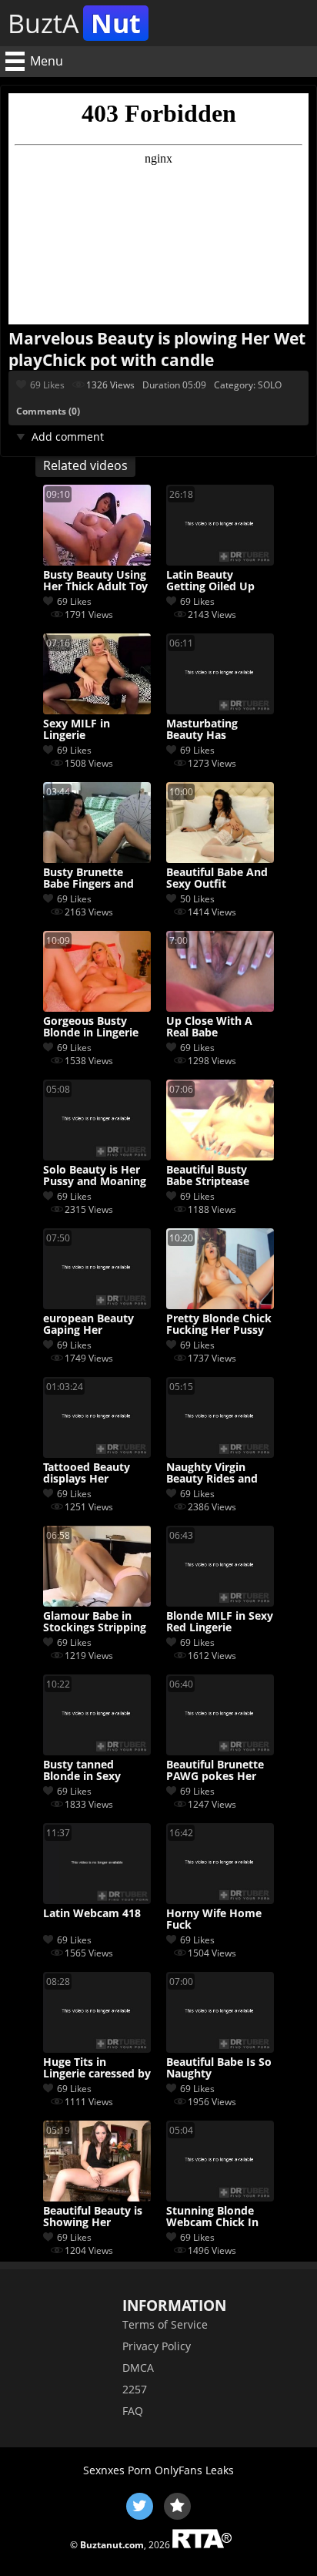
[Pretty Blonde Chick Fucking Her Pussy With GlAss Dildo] (220, 1305)
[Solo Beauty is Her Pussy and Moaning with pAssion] (97, 1156)
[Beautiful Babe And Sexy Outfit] (220, 859)
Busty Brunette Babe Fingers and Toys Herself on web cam (97, 878)
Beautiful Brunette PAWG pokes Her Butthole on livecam (220, 1771)
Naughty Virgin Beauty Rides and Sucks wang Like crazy (212, 1473)
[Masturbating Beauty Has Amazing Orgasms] (220, 710)
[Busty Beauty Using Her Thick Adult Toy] (97, 561)
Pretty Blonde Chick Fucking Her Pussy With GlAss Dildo (219, 1325)
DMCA (138, 2368)
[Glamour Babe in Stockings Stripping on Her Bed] (97, 1602)
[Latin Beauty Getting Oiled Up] (220, 561)
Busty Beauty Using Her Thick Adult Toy (95, 581)
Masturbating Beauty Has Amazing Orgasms (214, 730)
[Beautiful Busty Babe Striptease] (220, 1156)
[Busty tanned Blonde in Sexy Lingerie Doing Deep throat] (97, 1751)
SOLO (270, 385)
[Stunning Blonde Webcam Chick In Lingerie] (220, 2197)
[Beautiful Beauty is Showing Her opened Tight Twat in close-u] (97, 2197)
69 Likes (47, 385)
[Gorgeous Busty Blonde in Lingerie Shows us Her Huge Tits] (97, 1008)
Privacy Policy (157, 2346)
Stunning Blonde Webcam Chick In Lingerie (212, 2217)
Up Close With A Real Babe (209, 1027)
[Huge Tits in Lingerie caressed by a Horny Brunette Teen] (97, 2049)
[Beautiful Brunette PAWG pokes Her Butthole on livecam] (220, 1751)
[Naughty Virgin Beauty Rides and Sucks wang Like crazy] (220, 1454)
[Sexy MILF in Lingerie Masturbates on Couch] (97, 710)
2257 (135, 2389)
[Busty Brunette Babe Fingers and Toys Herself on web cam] (97, 859)
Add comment (68, 437)
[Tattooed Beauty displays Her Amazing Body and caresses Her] (97, 1454)
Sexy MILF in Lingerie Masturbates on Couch (85, 730)
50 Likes (197, 899)
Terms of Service (165, 2324)
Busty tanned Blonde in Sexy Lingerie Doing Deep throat (96, 1771)
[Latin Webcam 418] (97, 1900)
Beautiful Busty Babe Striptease (208, 1176)
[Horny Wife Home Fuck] (220, 1900)
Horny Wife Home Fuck (214, 1919)
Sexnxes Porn (117, 2470)
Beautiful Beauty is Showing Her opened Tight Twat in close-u (93, 2217)
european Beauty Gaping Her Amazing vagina (88, 1325)
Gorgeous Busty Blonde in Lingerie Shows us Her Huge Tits (95, 1027)
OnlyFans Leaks (194, 2470)
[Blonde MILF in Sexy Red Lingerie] (220, 1602)
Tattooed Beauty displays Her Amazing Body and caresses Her (93, 1473)
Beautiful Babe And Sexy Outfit (217, 878)
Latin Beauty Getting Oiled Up (210, 581)
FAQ (133, 2411)
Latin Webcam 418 (92, 1914)
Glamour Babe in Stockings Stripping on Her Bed (95, 1622)
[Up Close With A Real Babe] (220, 1008)
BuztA (74, 23)
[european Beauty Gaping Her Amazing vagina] (97, 1305)
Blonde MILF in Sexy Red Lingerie (220, 1622)
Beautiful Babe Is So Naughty (219, 2068)
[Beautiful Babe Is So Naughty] (220, 2049)
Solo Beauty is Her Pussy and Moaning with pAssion (95, 1176)
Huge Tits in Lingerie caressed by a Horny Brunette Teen (97, 2068)
